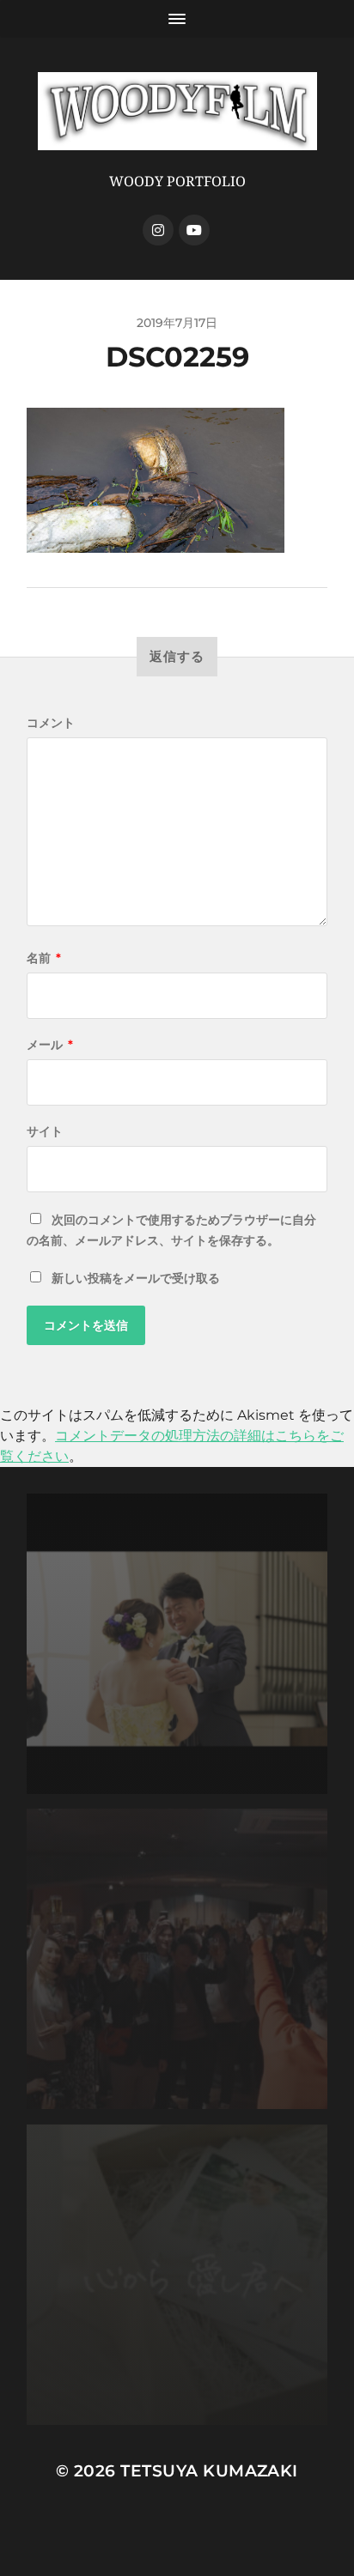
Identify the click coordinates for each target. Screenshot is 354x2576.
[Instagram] (158, 230)
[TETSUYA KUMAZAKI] (177, 111)
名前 (44, 958)
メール (50, 1045)
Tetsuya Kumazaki (209, 2471)
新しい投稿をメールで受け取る (136, 1278)
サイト (45, 1131)
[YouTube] (194, 230)
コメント (51, 723)
